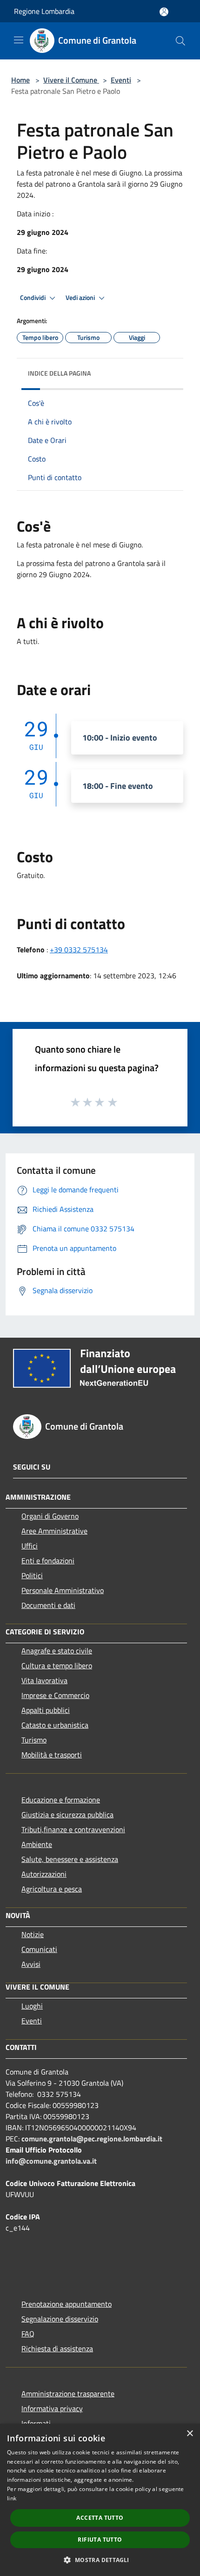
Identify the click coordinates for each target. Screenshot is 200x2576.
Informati (36, 2423)
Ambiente (37, 1844)
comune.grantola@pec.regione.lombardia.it (92, 2139)
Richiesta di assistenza (57, 2348)
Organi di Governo (50, 1516)
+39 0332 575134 (79, 950)
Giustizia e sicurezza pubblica (67, 1815)
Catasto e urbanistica (55, 1725)
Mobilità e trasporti (52, 1755)
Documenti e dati (48, 1605)
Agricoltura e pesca (52, 1889)
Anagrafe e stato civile (57, 1651)
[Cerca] (180, 41)
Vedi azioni (81, 298)
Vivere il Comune (71, 80)
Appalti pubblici (46, 1710)
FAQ (28, 2334)
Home (20, 80)
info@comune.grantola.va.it (51, 2161)
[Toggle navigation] (19, 40)
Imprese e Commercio (55, 1695)
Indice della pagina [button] (59, 373)
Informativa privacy (52, 2408)
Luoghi (32, 2006)
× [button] (190, 2434)
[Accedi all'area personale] (164, 12)
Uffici (30, 1546)
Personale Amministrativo (63, 1590)
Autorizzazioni (44, 1874)
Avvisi (31, 1964)
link (12, 2498)
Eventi (121, 80)
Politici (32, 1575)
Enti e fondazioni (48, 1561)
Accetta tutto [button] (100, 2518)
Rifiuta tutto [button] (100, 2540)
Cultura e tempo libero (57, 1665)
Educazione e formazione (61, 1800)
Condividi (33, 298)
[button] (100, 2560)
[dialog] (100, 2500)
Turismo (34, 1740)
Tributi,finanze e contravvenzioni (73, 1829)
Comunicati (39, 1949)
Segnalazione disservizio (60, 2319)
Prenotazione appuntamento (67, 2304)
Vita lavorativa (44, 1680)
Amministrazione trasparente (68, 2394)
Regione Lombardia (44, 11)
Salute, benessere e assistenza (70, 1859)
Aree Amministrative (54, 1531)
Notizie (33, 1934)
